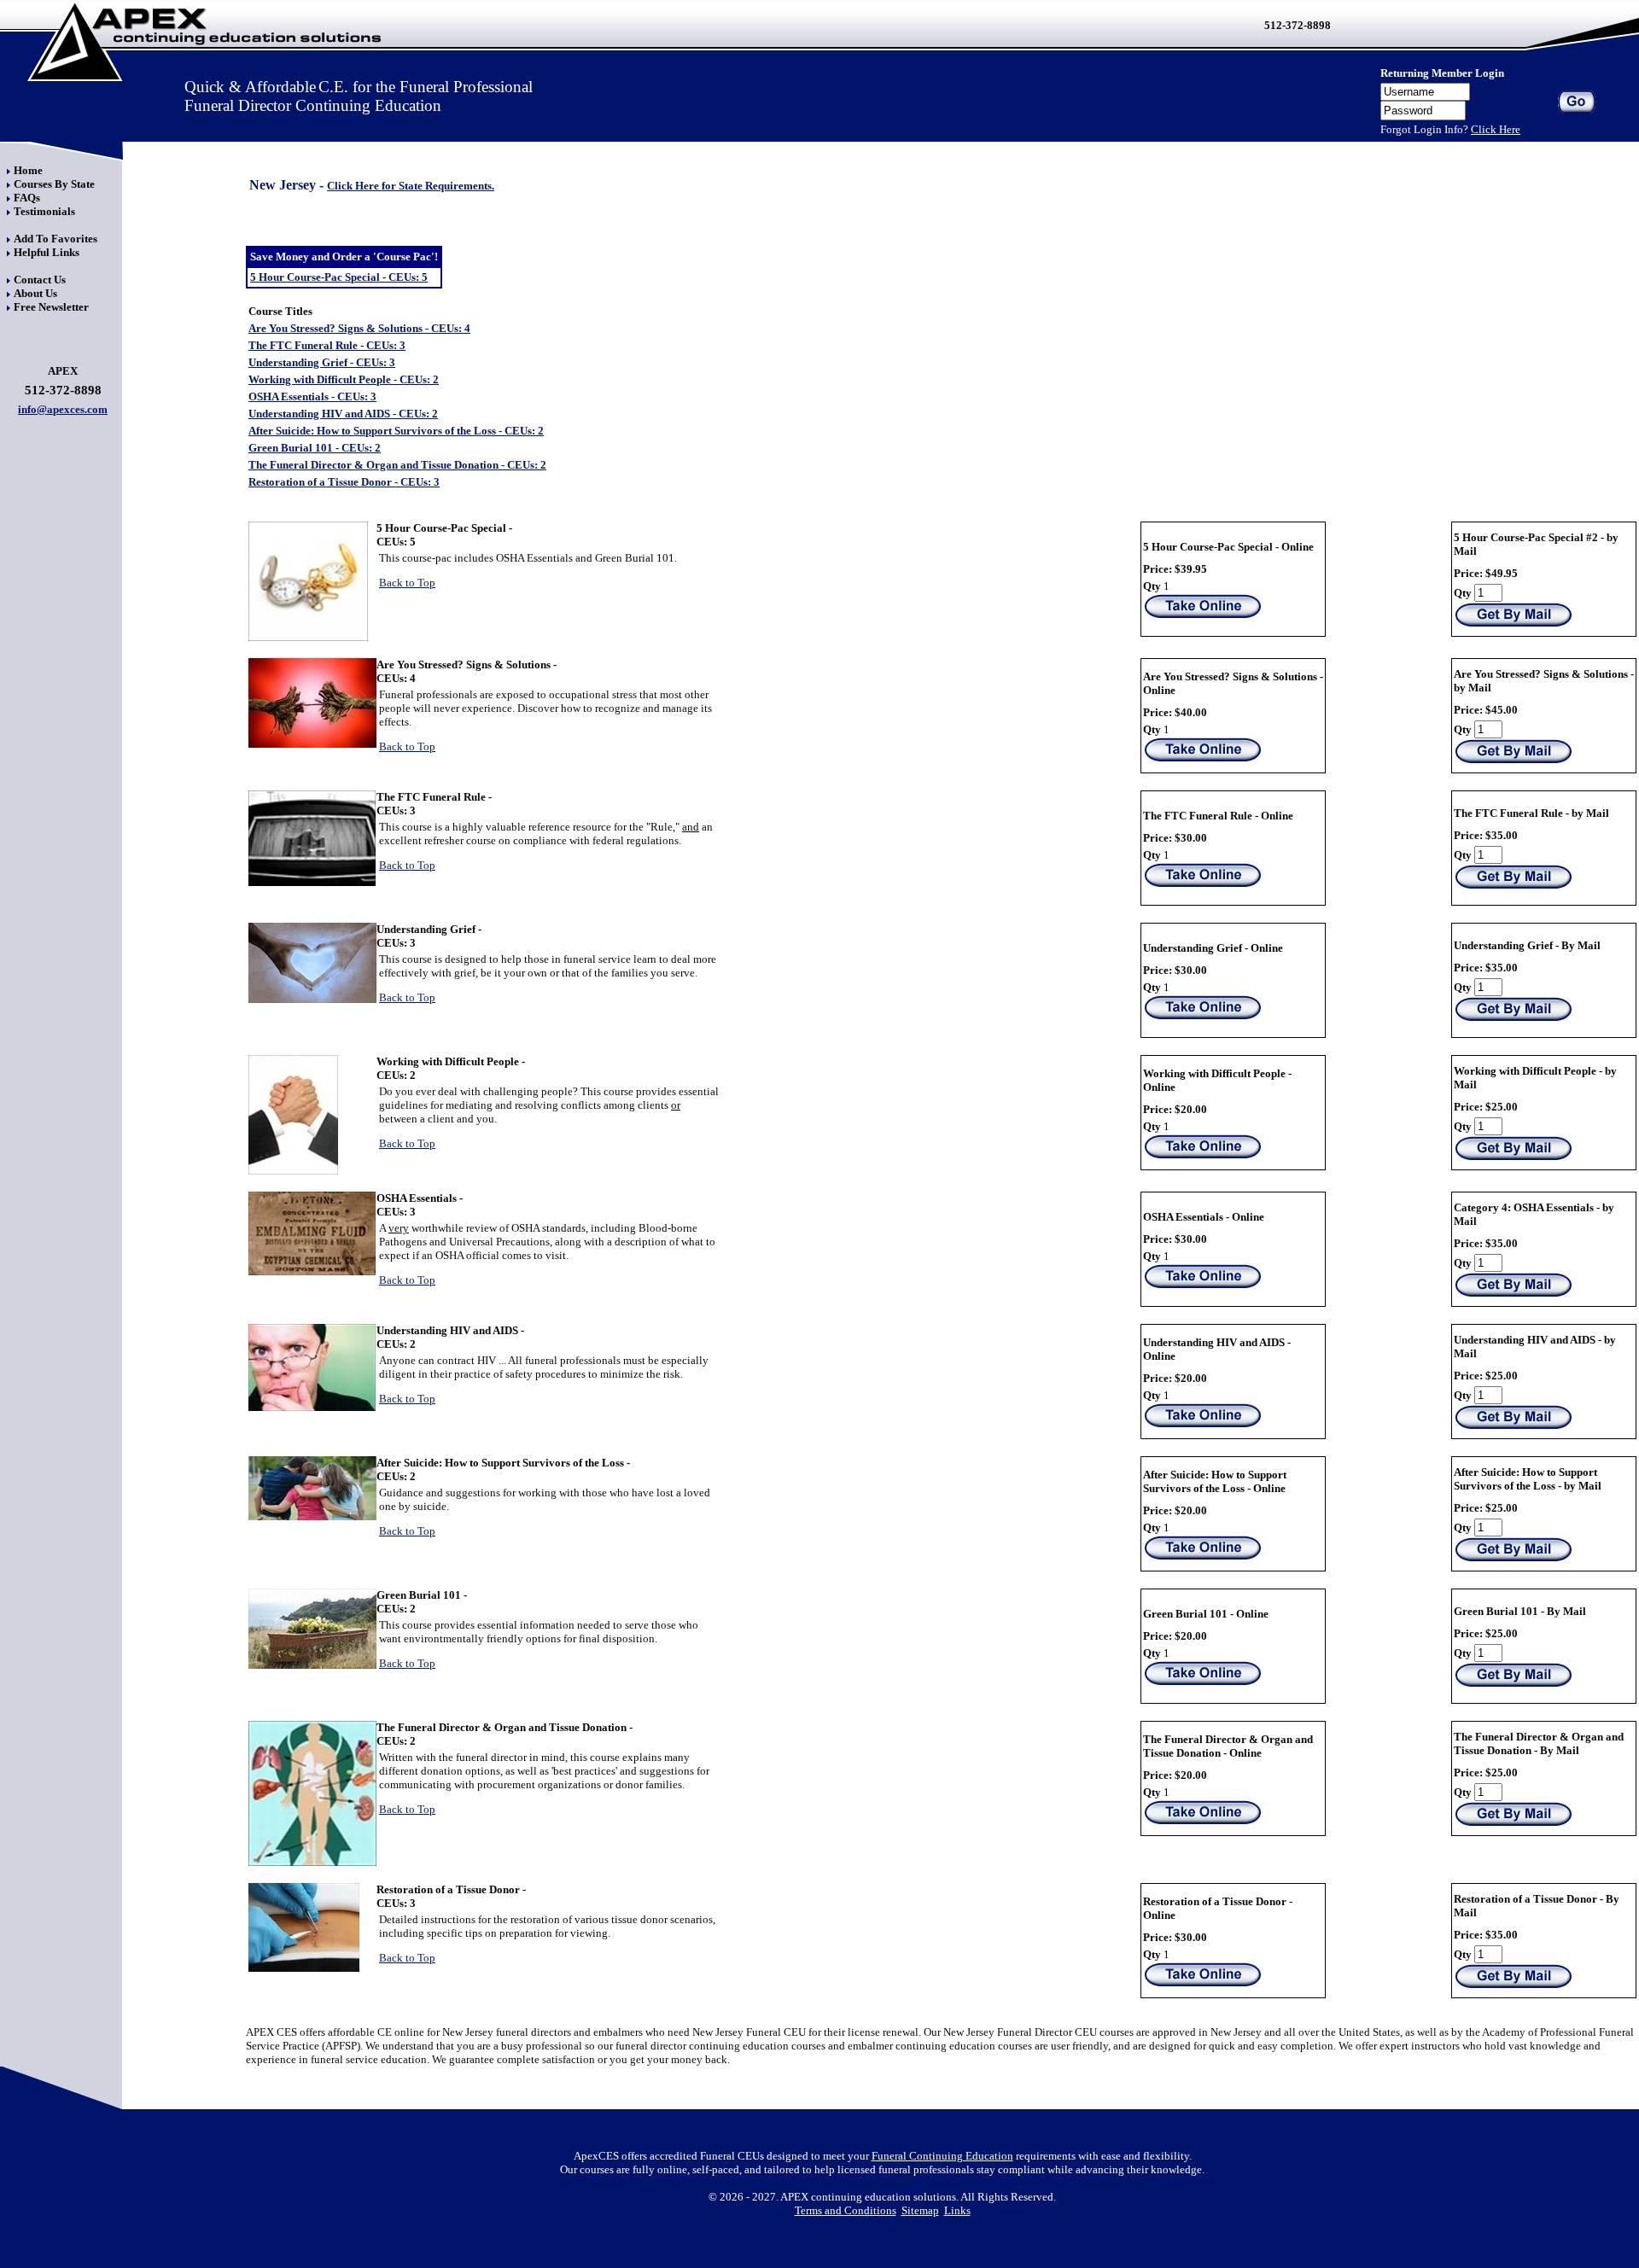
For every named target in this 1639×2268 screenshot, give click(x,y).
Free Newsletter (51, 307)
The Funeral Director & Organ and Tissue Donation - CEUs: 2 (397, 465)
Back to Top (407, 583)
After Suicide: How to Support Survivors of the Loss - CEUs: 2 (396, 431)
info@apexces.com (63, 409)
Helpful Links (47, 252)
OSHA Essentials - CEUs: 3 (312, 396)
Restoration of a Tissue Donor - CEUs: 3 (344, 482)
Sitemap (920, 2210)
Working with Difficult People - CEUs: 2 (344, 379)
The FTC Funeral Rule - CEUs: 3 (327, 345)
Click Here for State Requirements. (411, 186)
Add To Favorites (55, 239)
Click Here (1496, 129)
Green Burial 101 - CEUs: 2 (315, 448)
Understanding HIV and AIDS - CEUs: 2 (343, 414)
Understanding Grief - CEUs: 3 (322, 362)
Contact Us (40, 280)
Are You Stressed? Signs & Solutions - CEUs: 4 (359, 328)
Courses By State (54, 184)
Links (957, 2210)
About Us (35, 293)
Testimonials (44, 211)
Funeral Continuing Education (942, 2156)
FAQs (27, 198)
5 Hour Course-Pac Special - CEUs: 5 (339, 277)
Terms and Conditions (846, 2210)
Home (28, 170)
